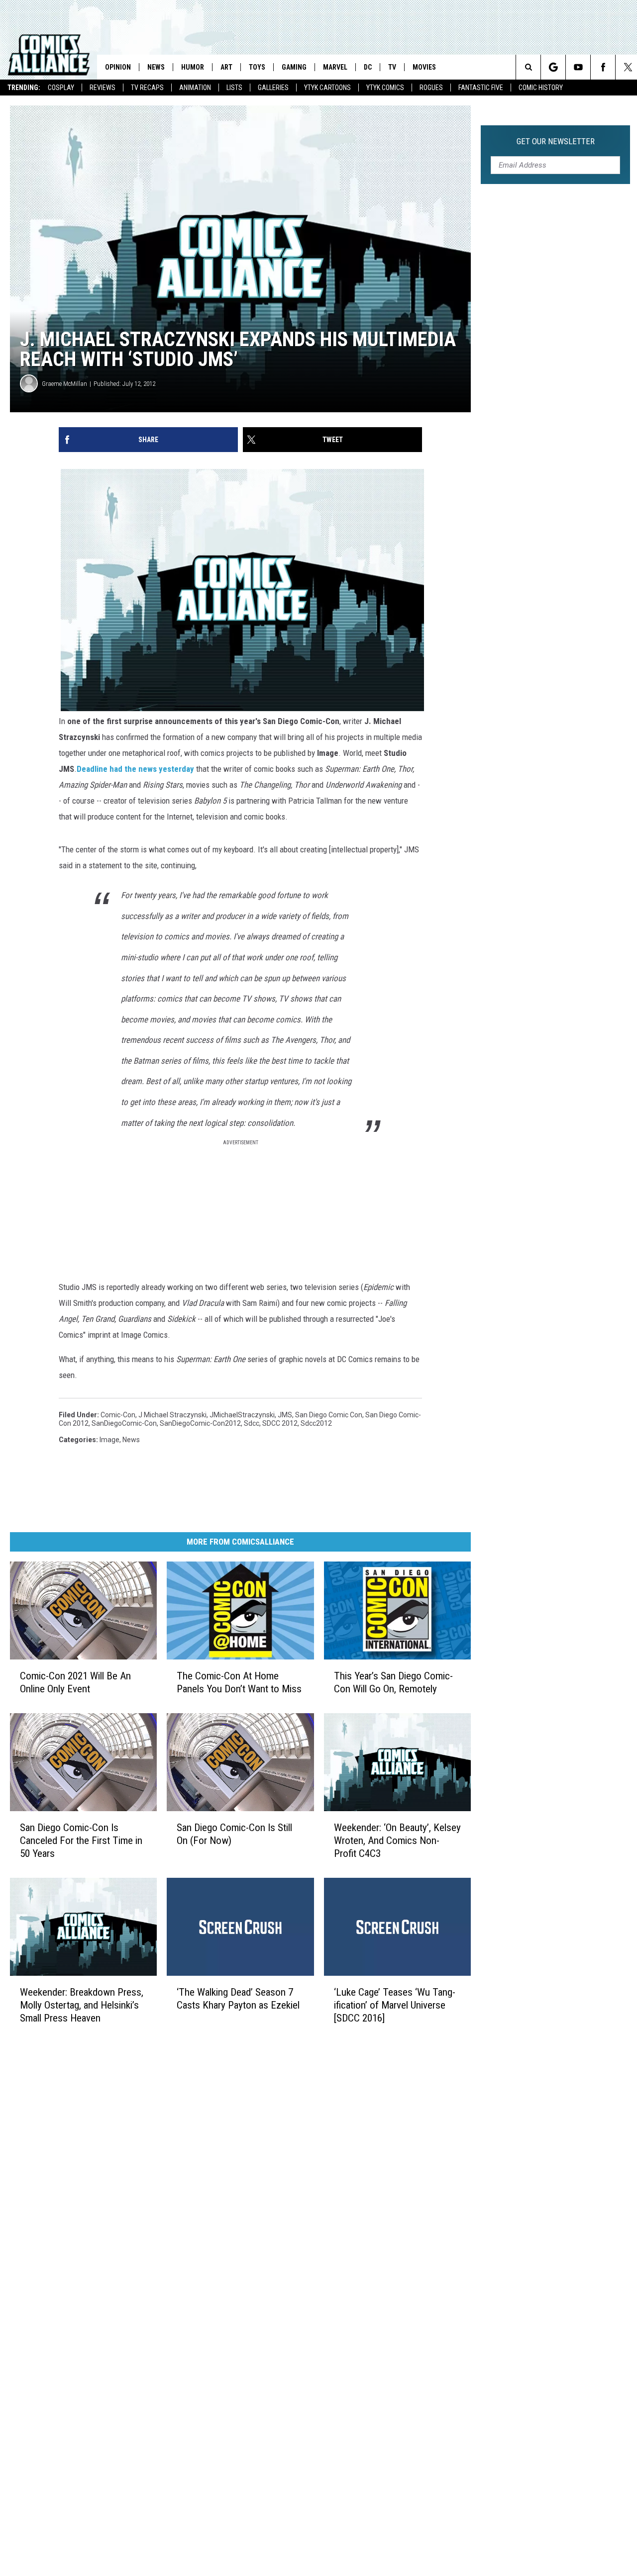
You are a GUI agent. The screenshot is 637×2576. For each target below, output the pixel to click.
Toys (257, 67)
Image (109, 1440)
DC (368, 67)
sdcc (252, 1423)
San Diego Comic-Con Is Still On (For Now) (234, 1834)
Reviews (103, 88)
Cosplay (61, 88)
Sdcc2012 (316, 1423)
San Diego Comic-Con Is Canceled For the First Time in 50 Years (81, 1840)
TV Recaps (147, 88)
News (156, 67)
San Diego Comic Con (329, 1415)
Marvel (335, 67)
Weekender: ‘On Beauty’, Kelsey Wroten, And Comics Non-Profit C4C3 (397, 1840)
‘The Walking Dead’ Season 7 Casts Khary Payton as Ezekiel (238, 1998)
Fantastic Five (481, 88)
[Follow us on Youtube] (578, 67)
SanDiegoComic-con (124, 1423)
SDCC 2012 (280, 1423)
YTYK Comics (385, 88)
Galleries (273, 88)
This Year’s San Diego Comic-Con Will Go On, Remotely (393, 1682)
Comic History (541, 88)
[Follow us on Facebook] (603, 67)
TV (392, 67)
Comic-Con (118, 1415)
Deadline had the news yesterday (135, 769)
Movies (424, 67)
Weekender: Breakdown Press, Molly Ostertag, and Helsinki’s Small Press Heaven (82, 2005)
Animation (195, 88)
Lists (234, 88)
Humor (193, 67)
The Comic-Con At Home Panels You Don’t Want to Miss (239, 1682)
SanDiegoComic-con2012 (200, 1423)
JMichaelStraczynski (242, 1415)
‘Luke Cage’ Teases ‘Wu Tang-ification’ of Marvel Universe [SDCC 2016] (395, 2005)
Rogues (431, 88)
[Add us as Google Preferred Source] (553, 67)
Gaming (294, 67)
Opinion (118, 67)
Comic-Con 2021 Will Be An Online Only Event (75, 1682)
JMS (285, 1415)
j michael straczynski (172, 1415)
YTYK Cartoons (327, 88)
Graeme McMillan (64, 384)
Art (226, 67)
